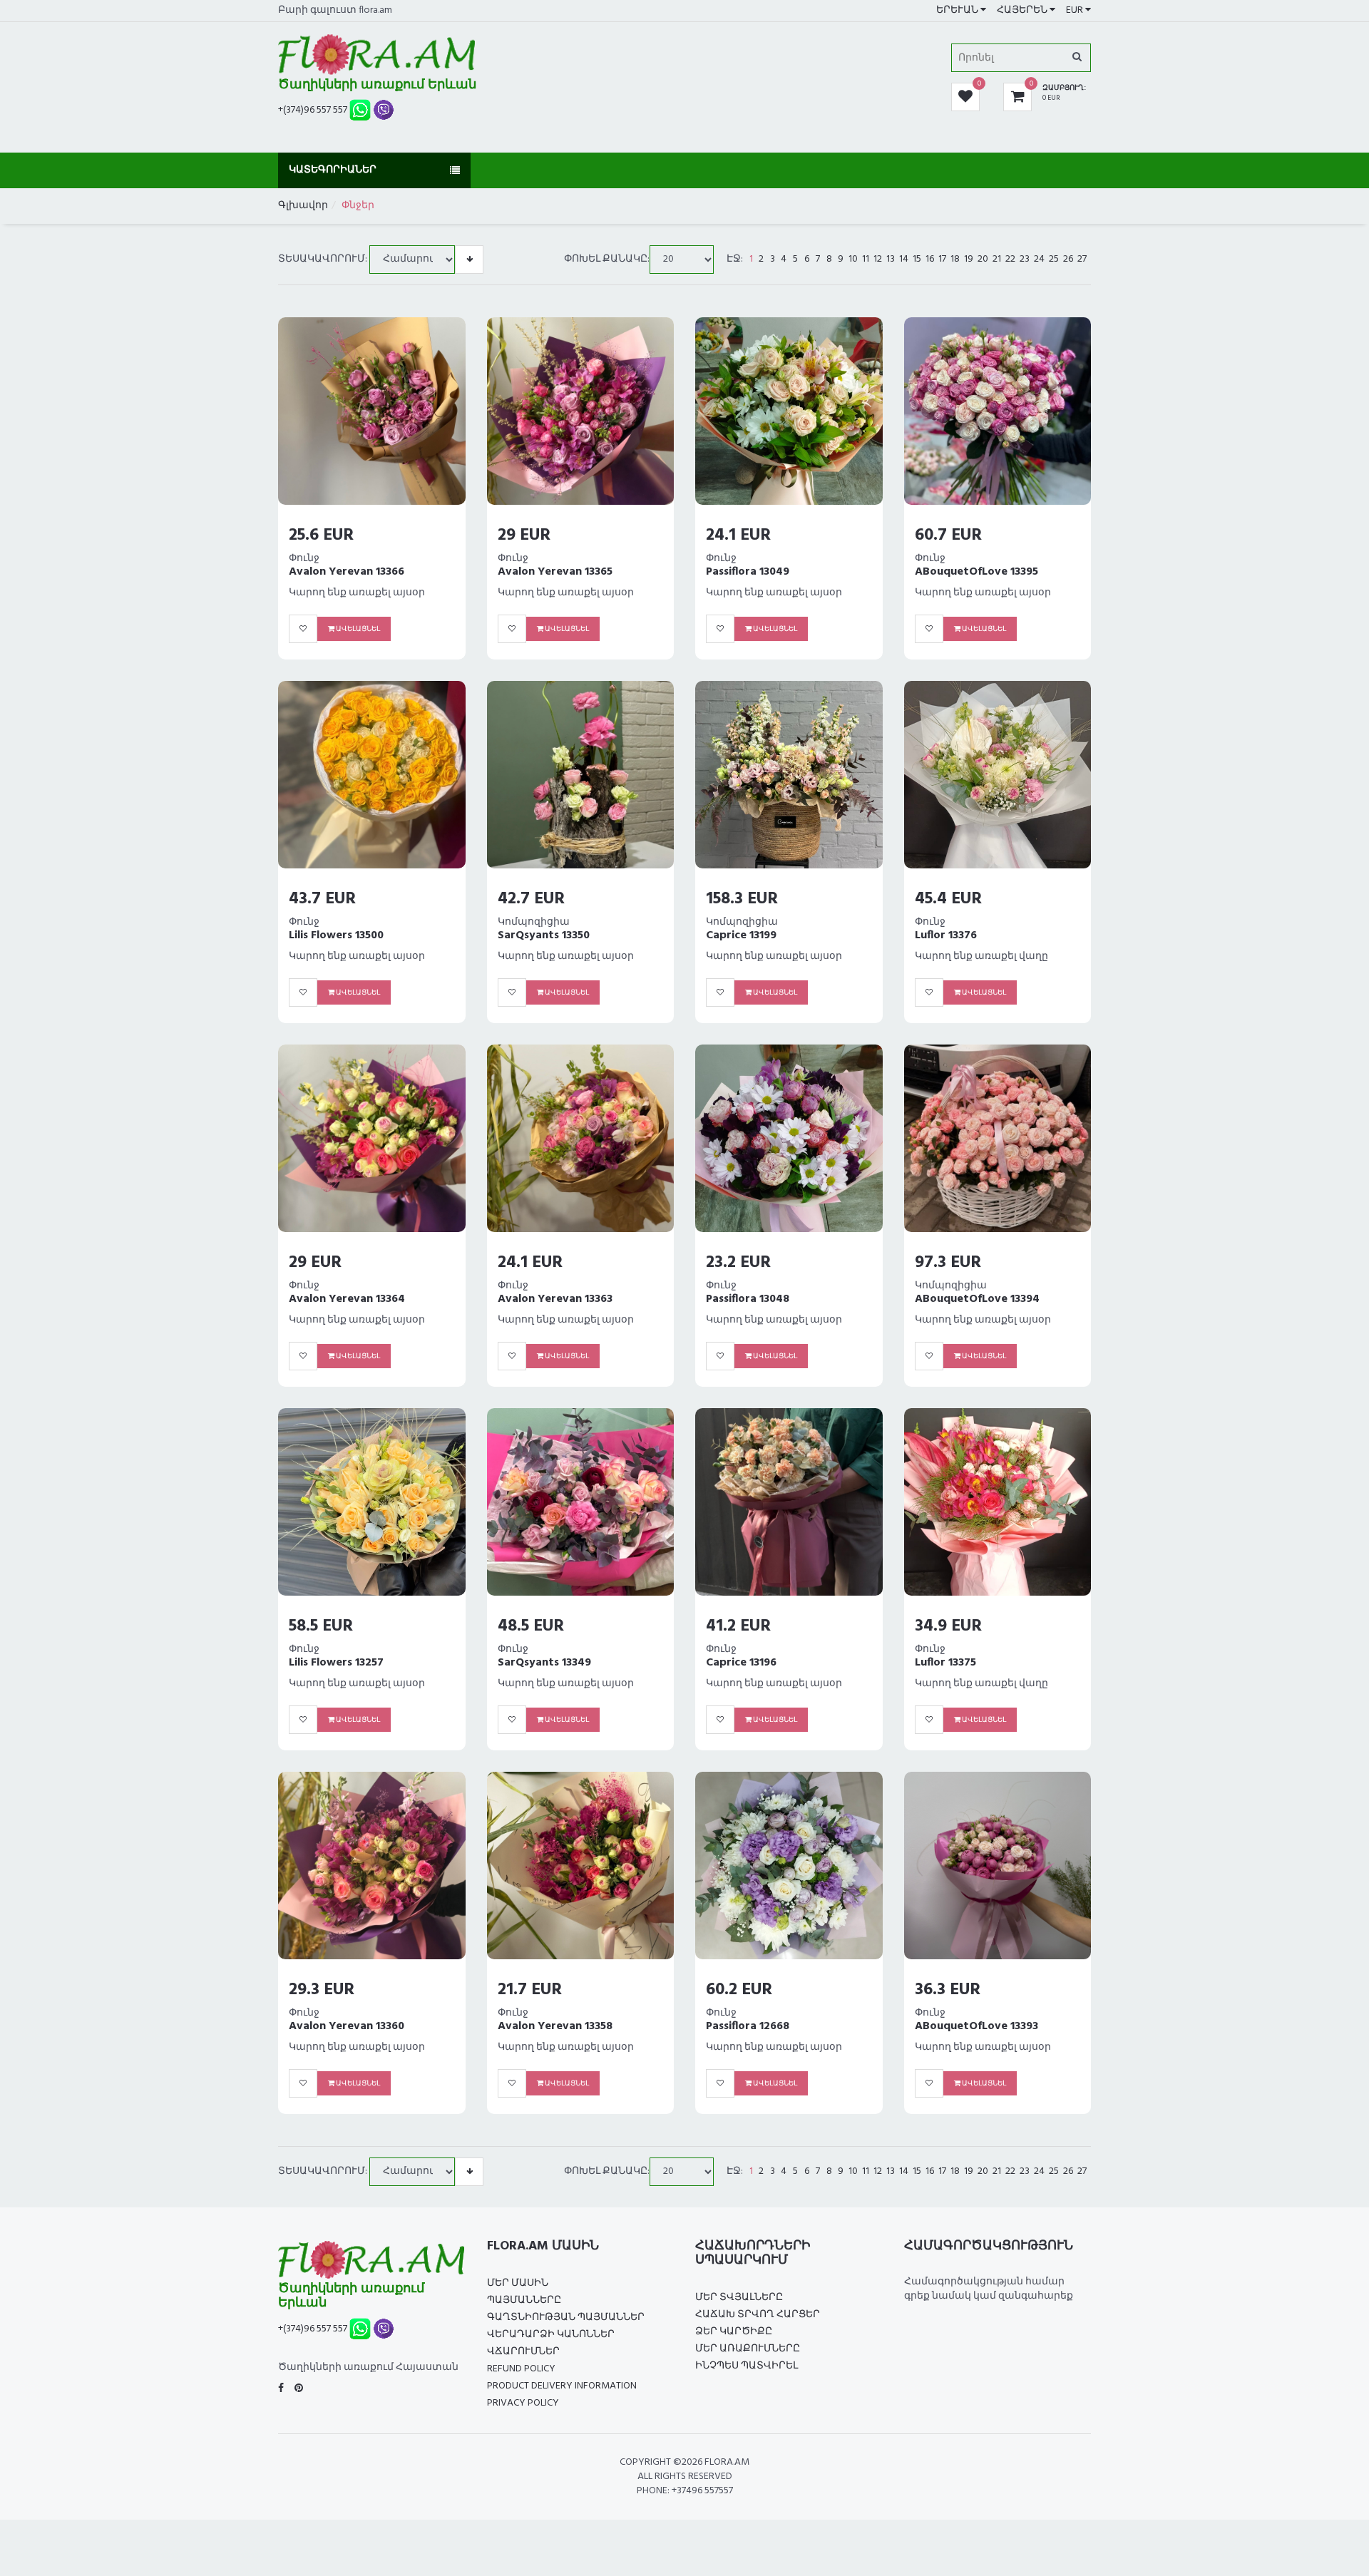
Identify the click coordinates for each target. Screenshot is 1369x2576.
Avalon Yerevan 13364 (347, 1299)
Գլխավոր (303, 206)
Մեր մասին (518, 2283)
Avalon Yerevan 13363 (555, 1299)
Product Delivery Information (562, 2386)
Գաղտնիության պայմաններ (566, 2318)
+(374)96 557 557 (313, 110)
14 (904, 260)
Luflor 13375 (945, 1663)
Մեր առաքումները (748, 2349)
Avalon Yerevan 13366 (347, 572)
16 (930, 260)
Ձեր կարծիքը (734, 2332)
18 (955, 260)
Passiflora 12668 (748, 2026)
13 (891, 260)
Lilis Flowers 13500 (336, 935)
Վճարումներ (523, 2352)
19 (969, 260)
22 (1010, 260)
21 (997, 260)
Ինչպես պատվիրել (747, 2366)
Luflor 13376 (946, 935)
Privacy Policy (523, 2403)
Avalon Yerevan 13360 (347, 2026)
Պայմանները (524, 2300)
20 (983, 260)
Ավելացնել (357, 629)
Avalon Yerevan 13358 (555, 2026)
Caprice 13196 (741, 1663)
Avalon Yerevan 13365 (555, 572)
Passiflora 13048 (748, 1299)
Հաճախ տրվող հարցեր (758, 2315)
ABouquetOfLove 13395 (976, 572)
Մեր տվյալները (739, 2298)
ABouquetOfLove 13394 (977, 1299)
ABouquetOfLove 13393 (976, 2026)
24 (1039, 260)
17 (942, 260)
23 (1025, 260)
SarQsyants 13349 (544, 1663)
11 (866, 260)
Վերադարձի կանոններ (551, 2335)
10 (853, 260)
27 (1082, 260)
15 (917, 260)
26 (1068, 260)
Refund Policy (521, 2369)
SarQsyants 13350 (544, 935)
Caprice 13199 (741, 935)
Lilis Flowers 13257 (336, 1663)
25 (1054, 260)
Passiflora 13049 (748, 572)
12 (878, 260)
